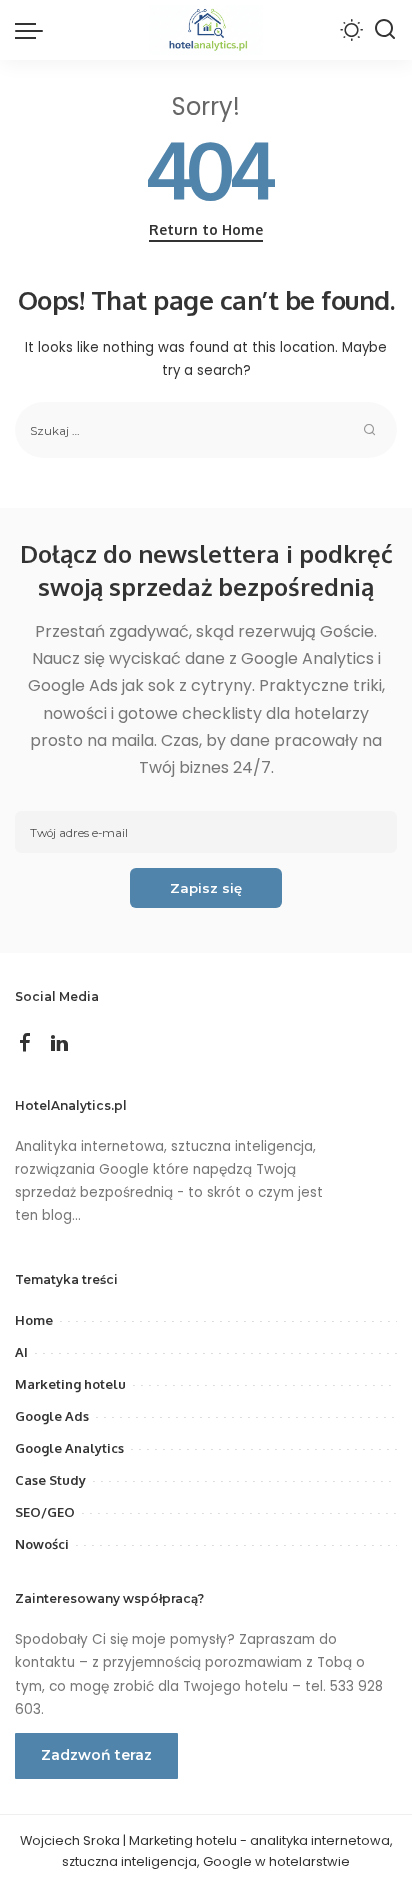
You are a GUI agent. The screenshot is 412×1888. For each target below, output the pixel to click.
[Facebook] (25, 1044)
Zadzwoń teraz (96, 1755)
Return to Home (206, 229)
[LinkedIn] (59, 1044)
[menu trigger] (34, 30)
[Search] (385, 30)
